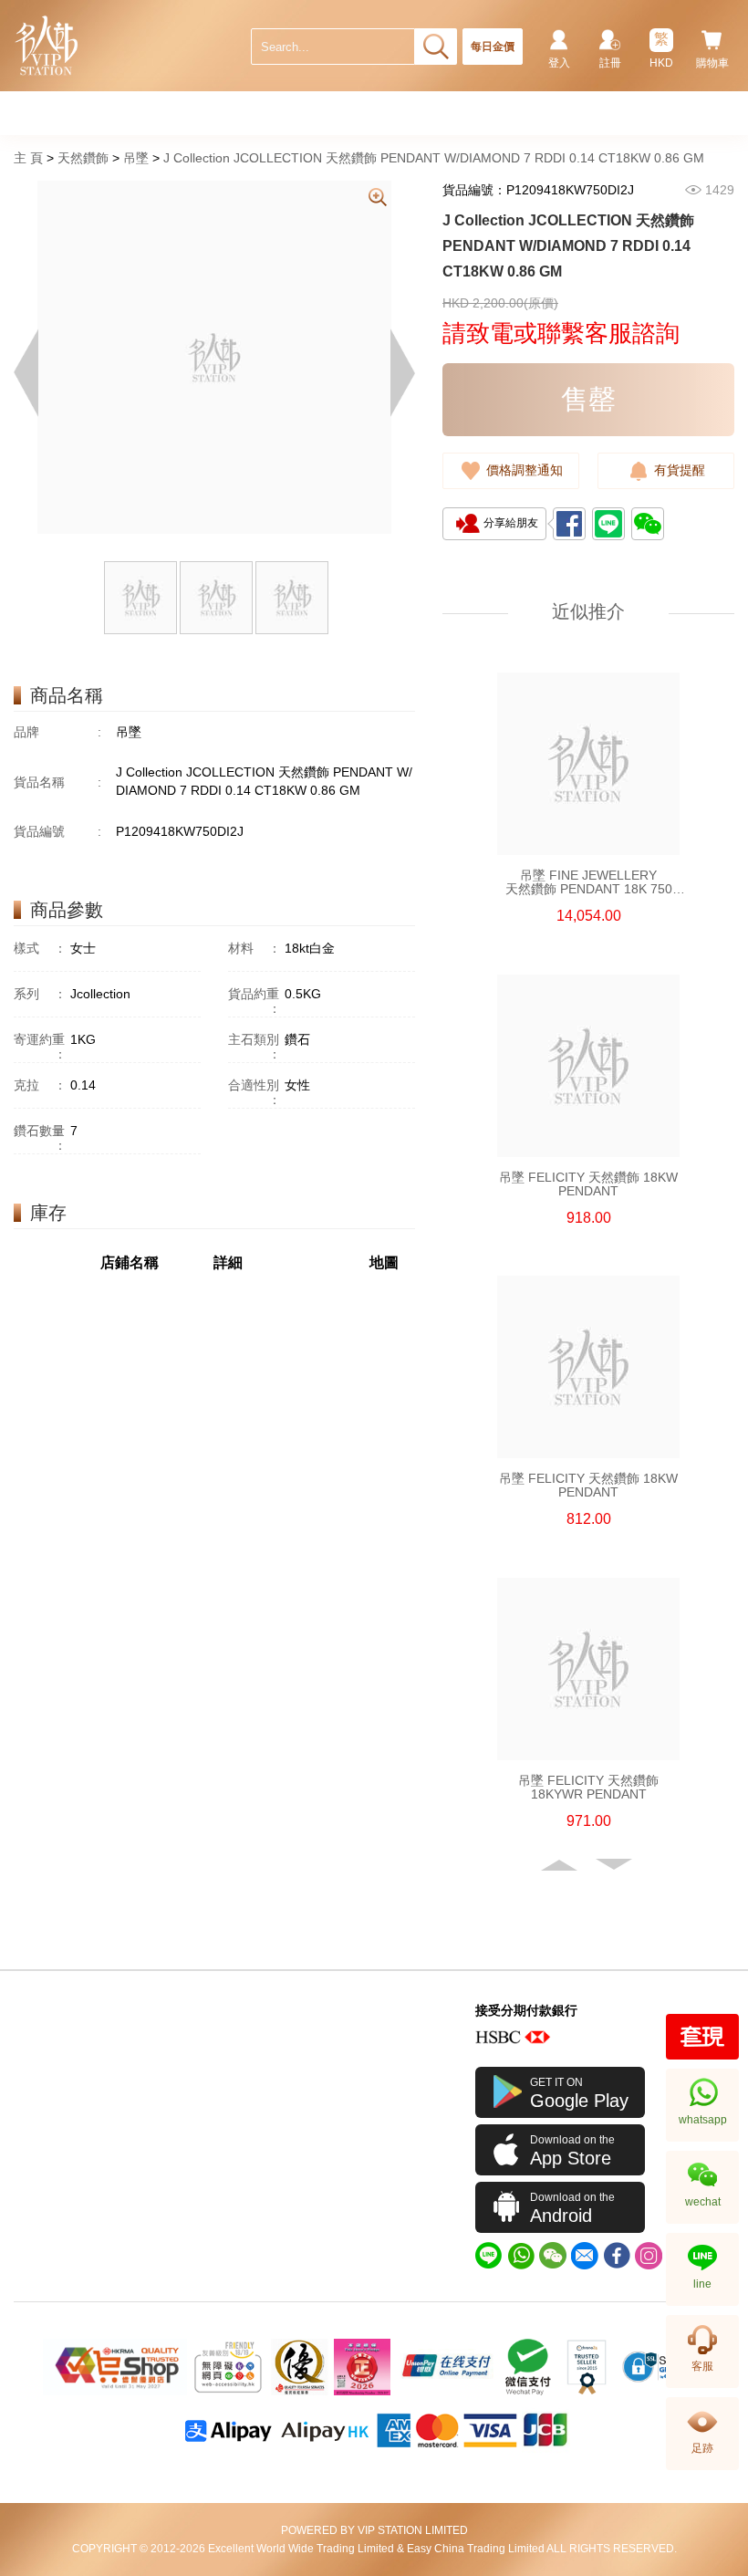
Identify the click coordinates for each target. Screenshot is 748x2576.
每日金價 (493, 47)
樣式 (40, 948)
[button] (561, 1865)
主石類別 (255, 1047)
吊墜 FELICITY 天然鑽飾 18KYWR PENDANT (588, 1788)
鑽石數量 (40, 1138)
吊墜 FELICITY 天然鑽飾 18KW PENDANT (588, 1184)
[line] (489, 2256)
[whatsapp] (521, 2256)
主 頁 (28, 158)
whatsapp (703, 2120)
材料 (255, 948)
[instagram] (649, 2256)
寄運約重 (40, 1047)
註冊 (610, 63)
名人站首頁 (47, 46)
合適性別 (255, 1092)
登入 (559, 63)
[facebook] (617, 2256)
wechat (703, 2202)
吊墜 (136, 158)
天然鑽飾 (83, 158)
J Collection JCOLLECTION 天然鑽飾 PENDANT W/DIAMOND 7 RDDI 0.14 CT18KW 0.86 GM (434, 158)
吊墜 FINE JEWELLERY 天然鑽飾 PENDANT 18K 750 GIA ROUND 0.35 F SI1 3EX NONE (589, 882)
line (702, 2284)
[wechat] (553, 2256)
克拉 (40, 1085)
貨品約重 (255, 1001)
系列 (40, 994)
